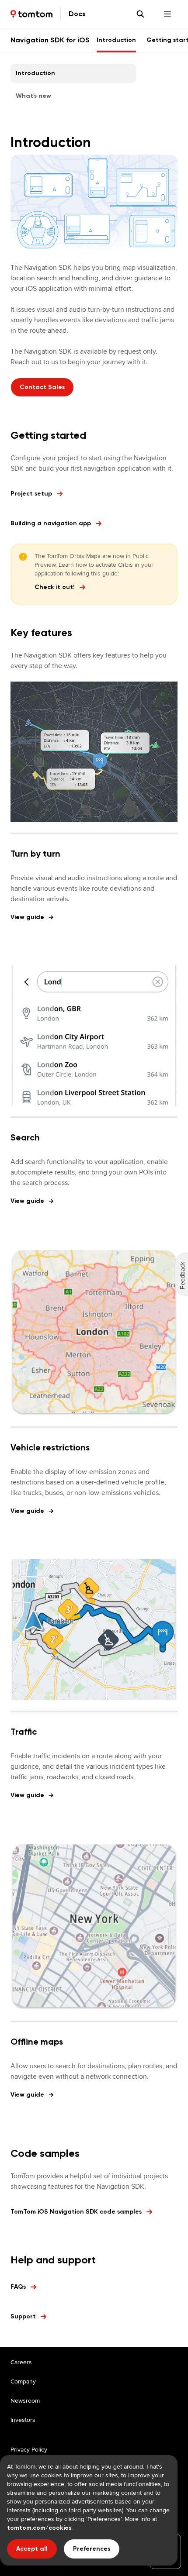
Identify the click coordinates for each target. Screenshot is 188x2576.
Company (23, 2381)
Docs (77, 14)
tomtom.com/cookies (39, 2528)
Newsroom (25, 2400)
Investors (23, 2420)
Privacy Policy (29, 2449)
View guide (27, 917)
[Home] (31, 14)
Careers (21, 2362)
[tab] (116, 40)
